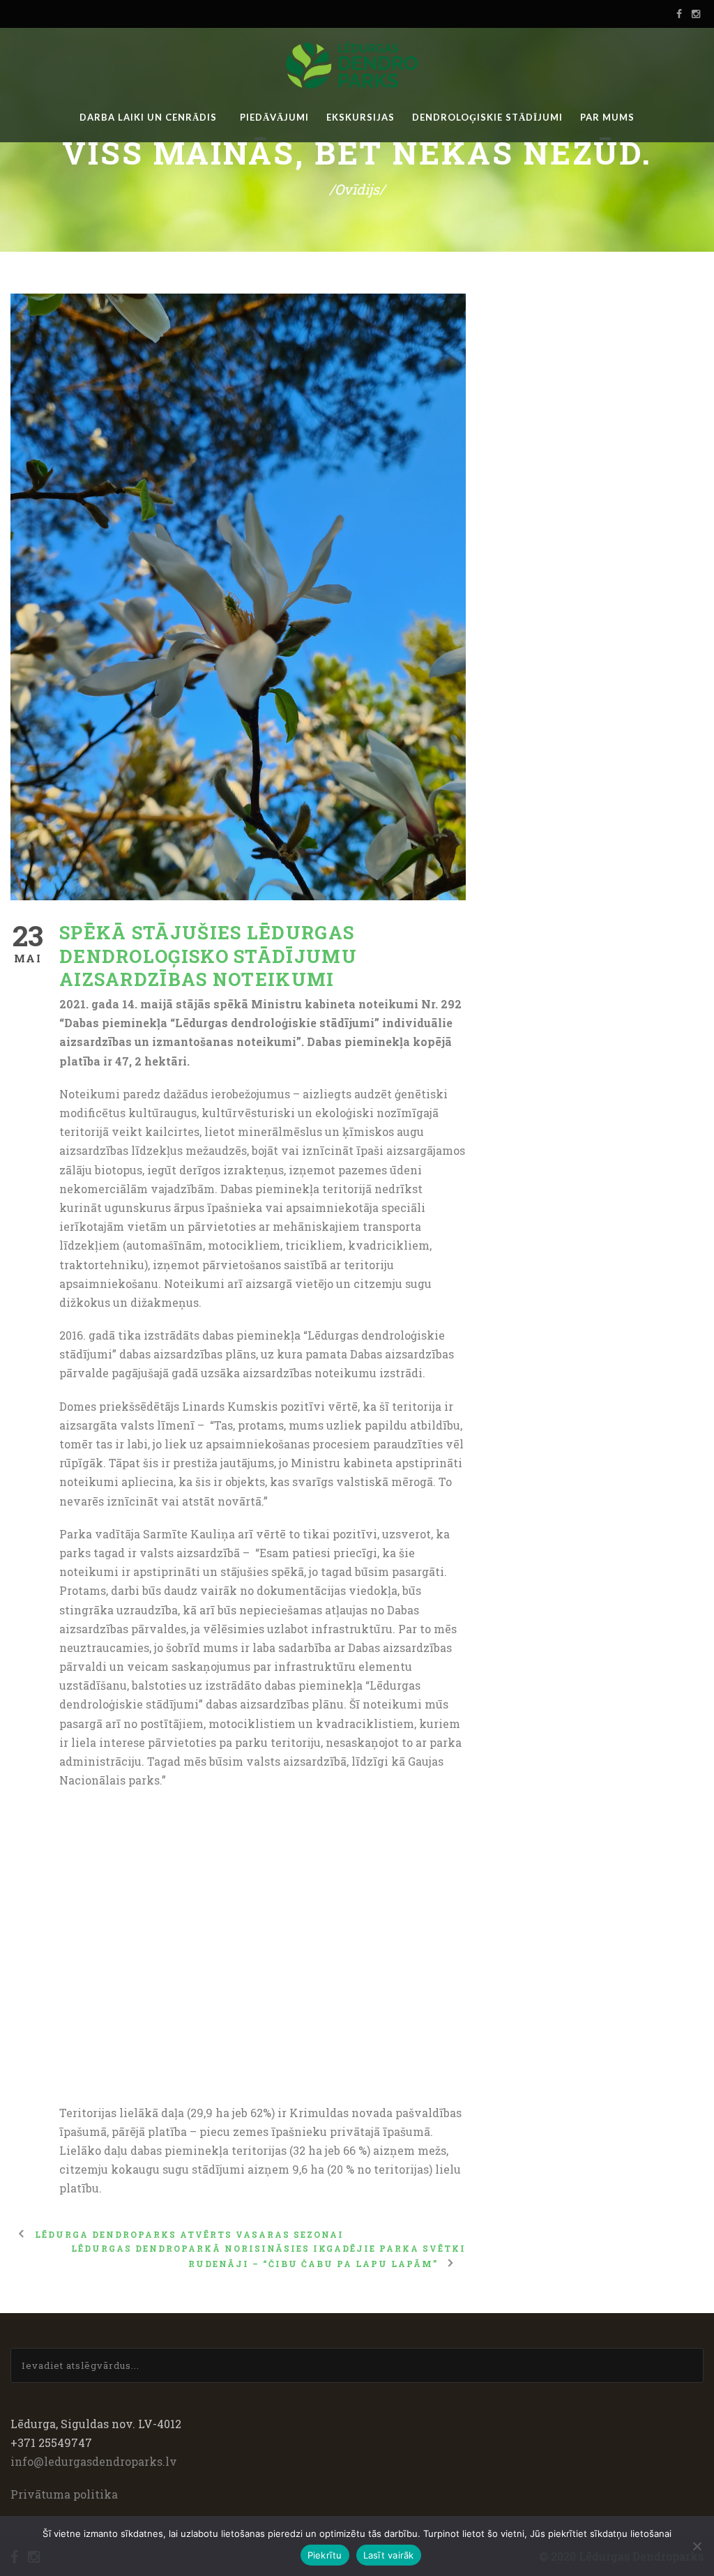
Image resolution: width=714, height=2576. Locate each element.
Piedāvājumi (274, 117)
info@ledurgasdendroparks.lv (94, 2461)
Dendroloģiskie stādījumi (487, 117)
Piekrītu (325, 2555)
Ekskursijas (360, 117)
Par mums (607, 117)
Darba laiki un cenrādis (148, 117)
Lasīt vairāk (389, 2555)
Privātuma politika (64, 2494)
